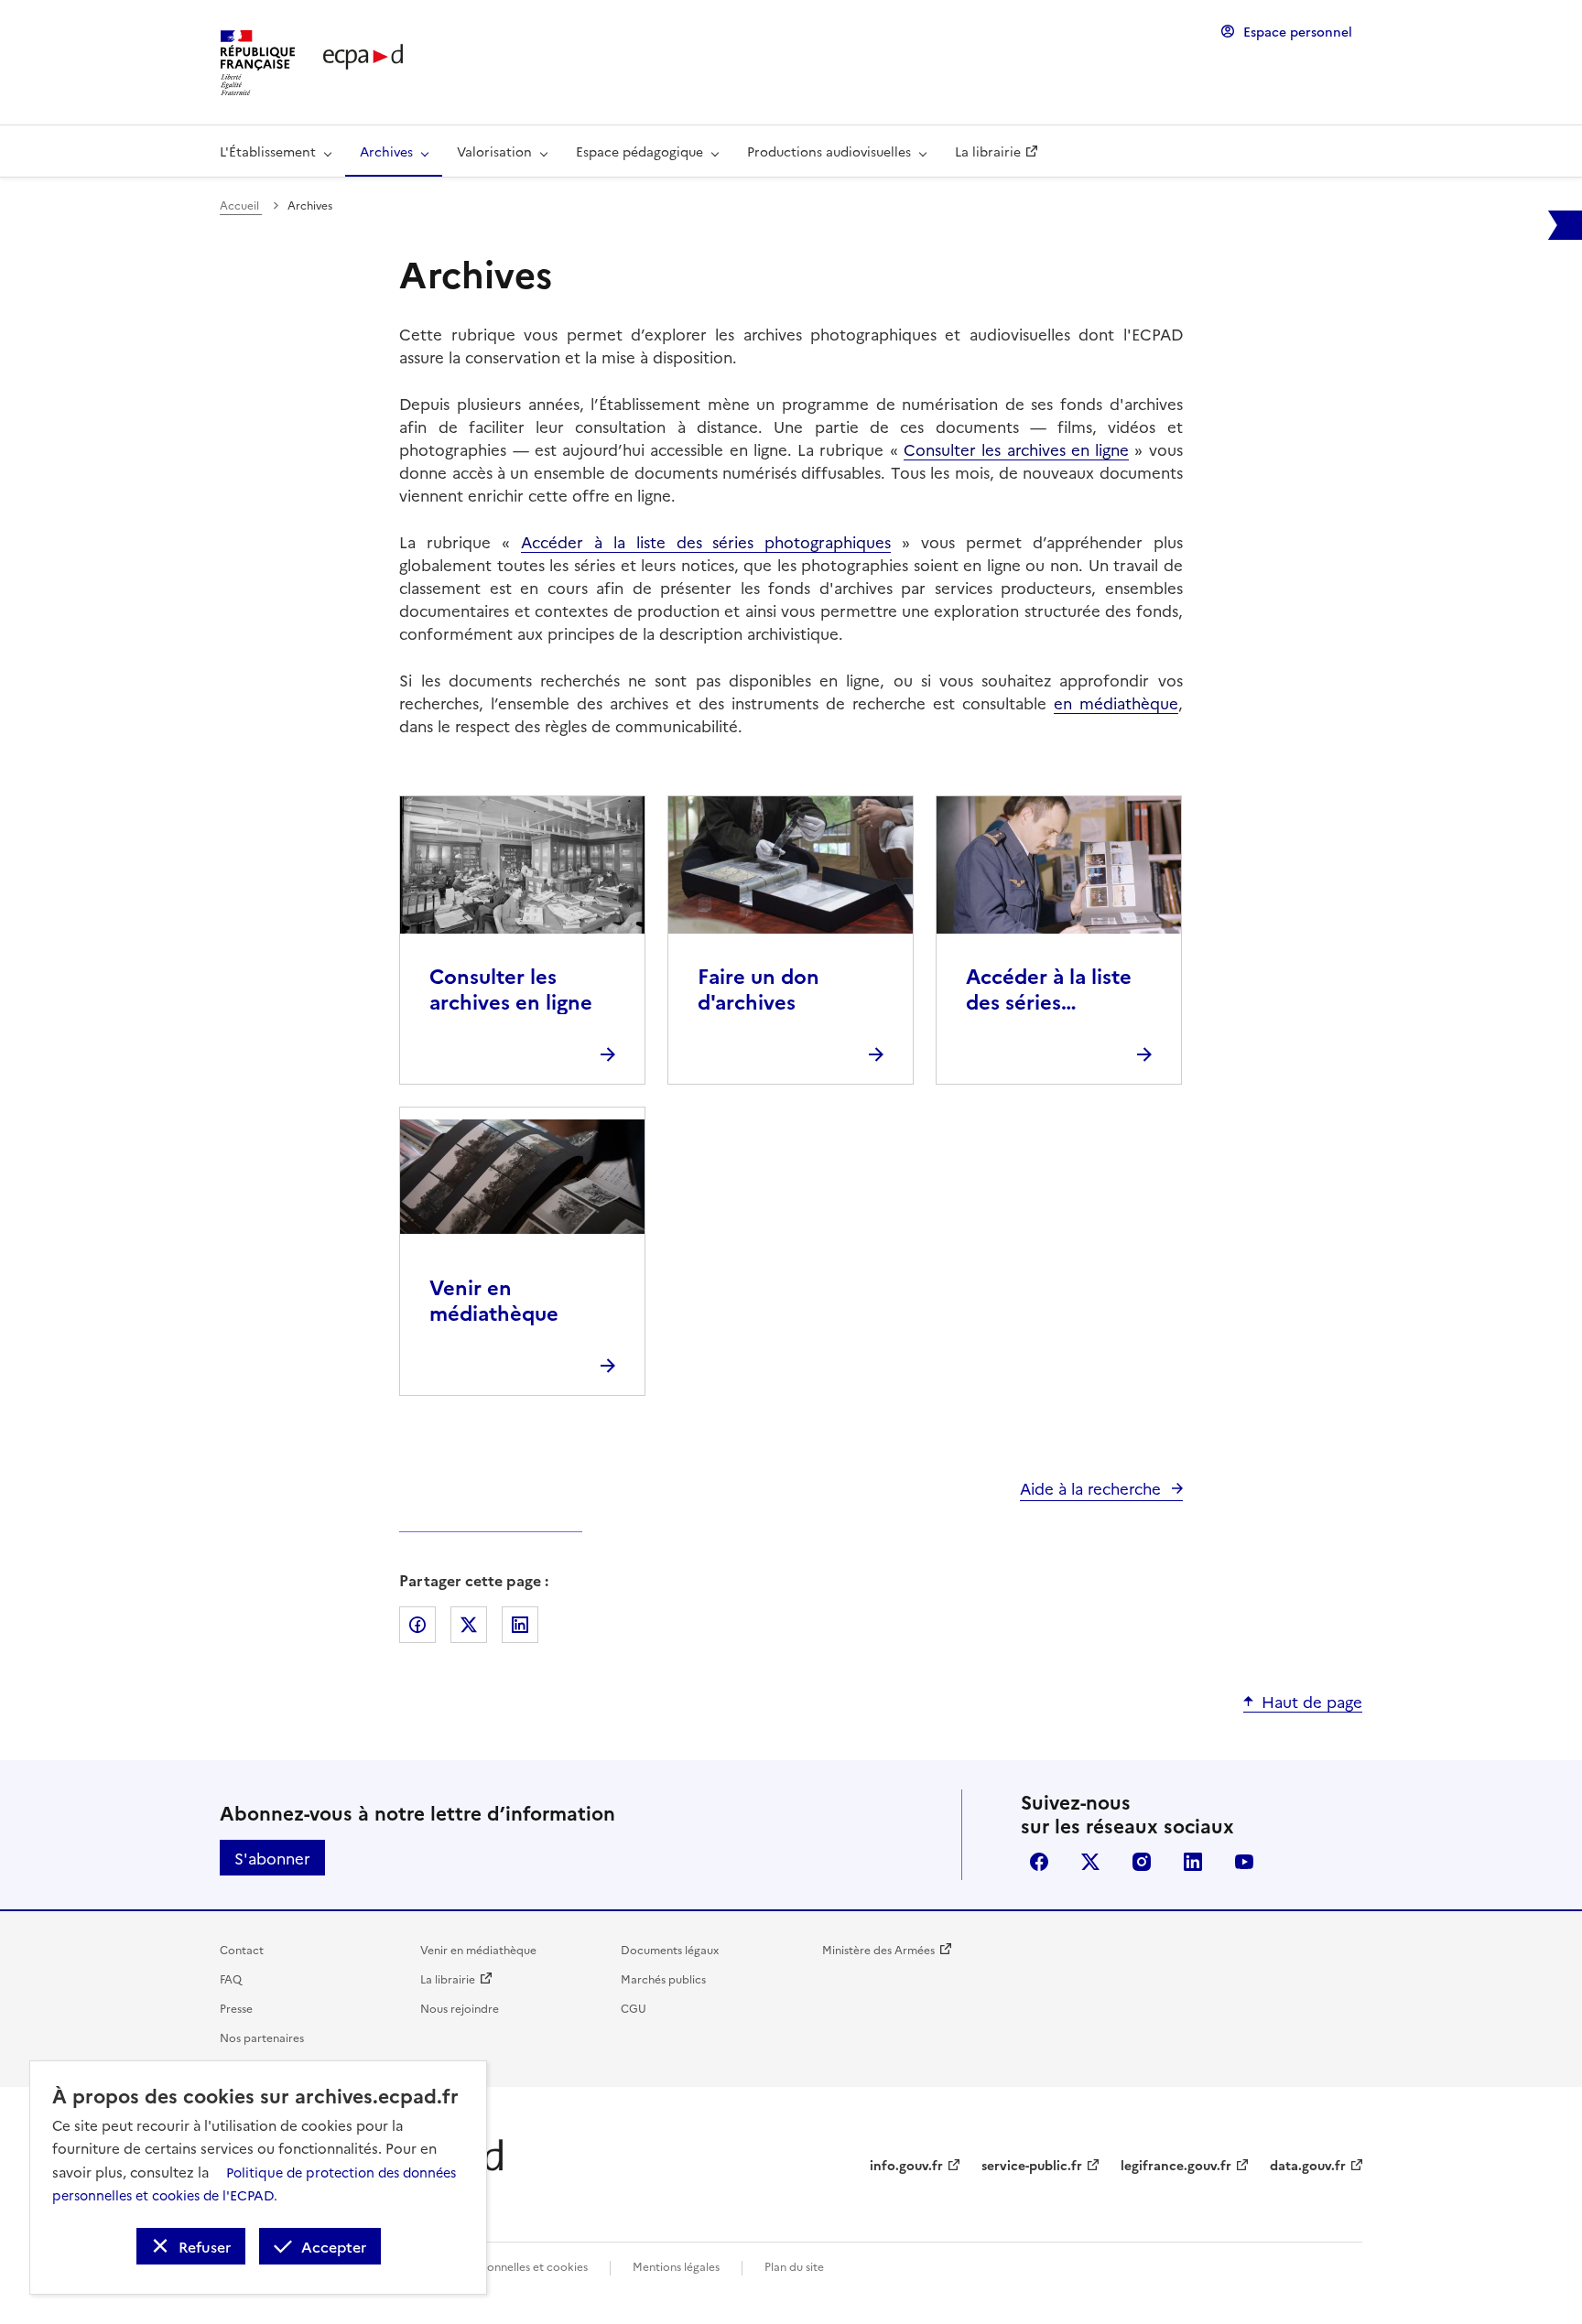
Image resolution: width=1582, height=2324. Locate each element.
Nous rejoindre (460, 2008)
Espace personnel (1298, 31)
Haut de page (1312, 1701)
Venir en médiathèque (478, 1949)
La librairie (448, 1978)
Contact (242, 1949)
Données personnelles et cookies (501, 2266)
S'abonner (272, 1858)
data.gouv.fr (1308, 2165)
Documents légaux (670, 1949)
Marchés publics (663, 1978)
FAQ (231, 1978)
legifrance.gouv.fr (1176, 2165)
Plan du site (794, 2266)
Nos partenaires (262, 2037)
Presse (236, 2008)
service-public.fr (1032, 2165)
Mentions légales (676, 2266)
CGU (634, 2008)
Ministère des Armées (878, 1949)
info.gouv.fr (906, 2165)
